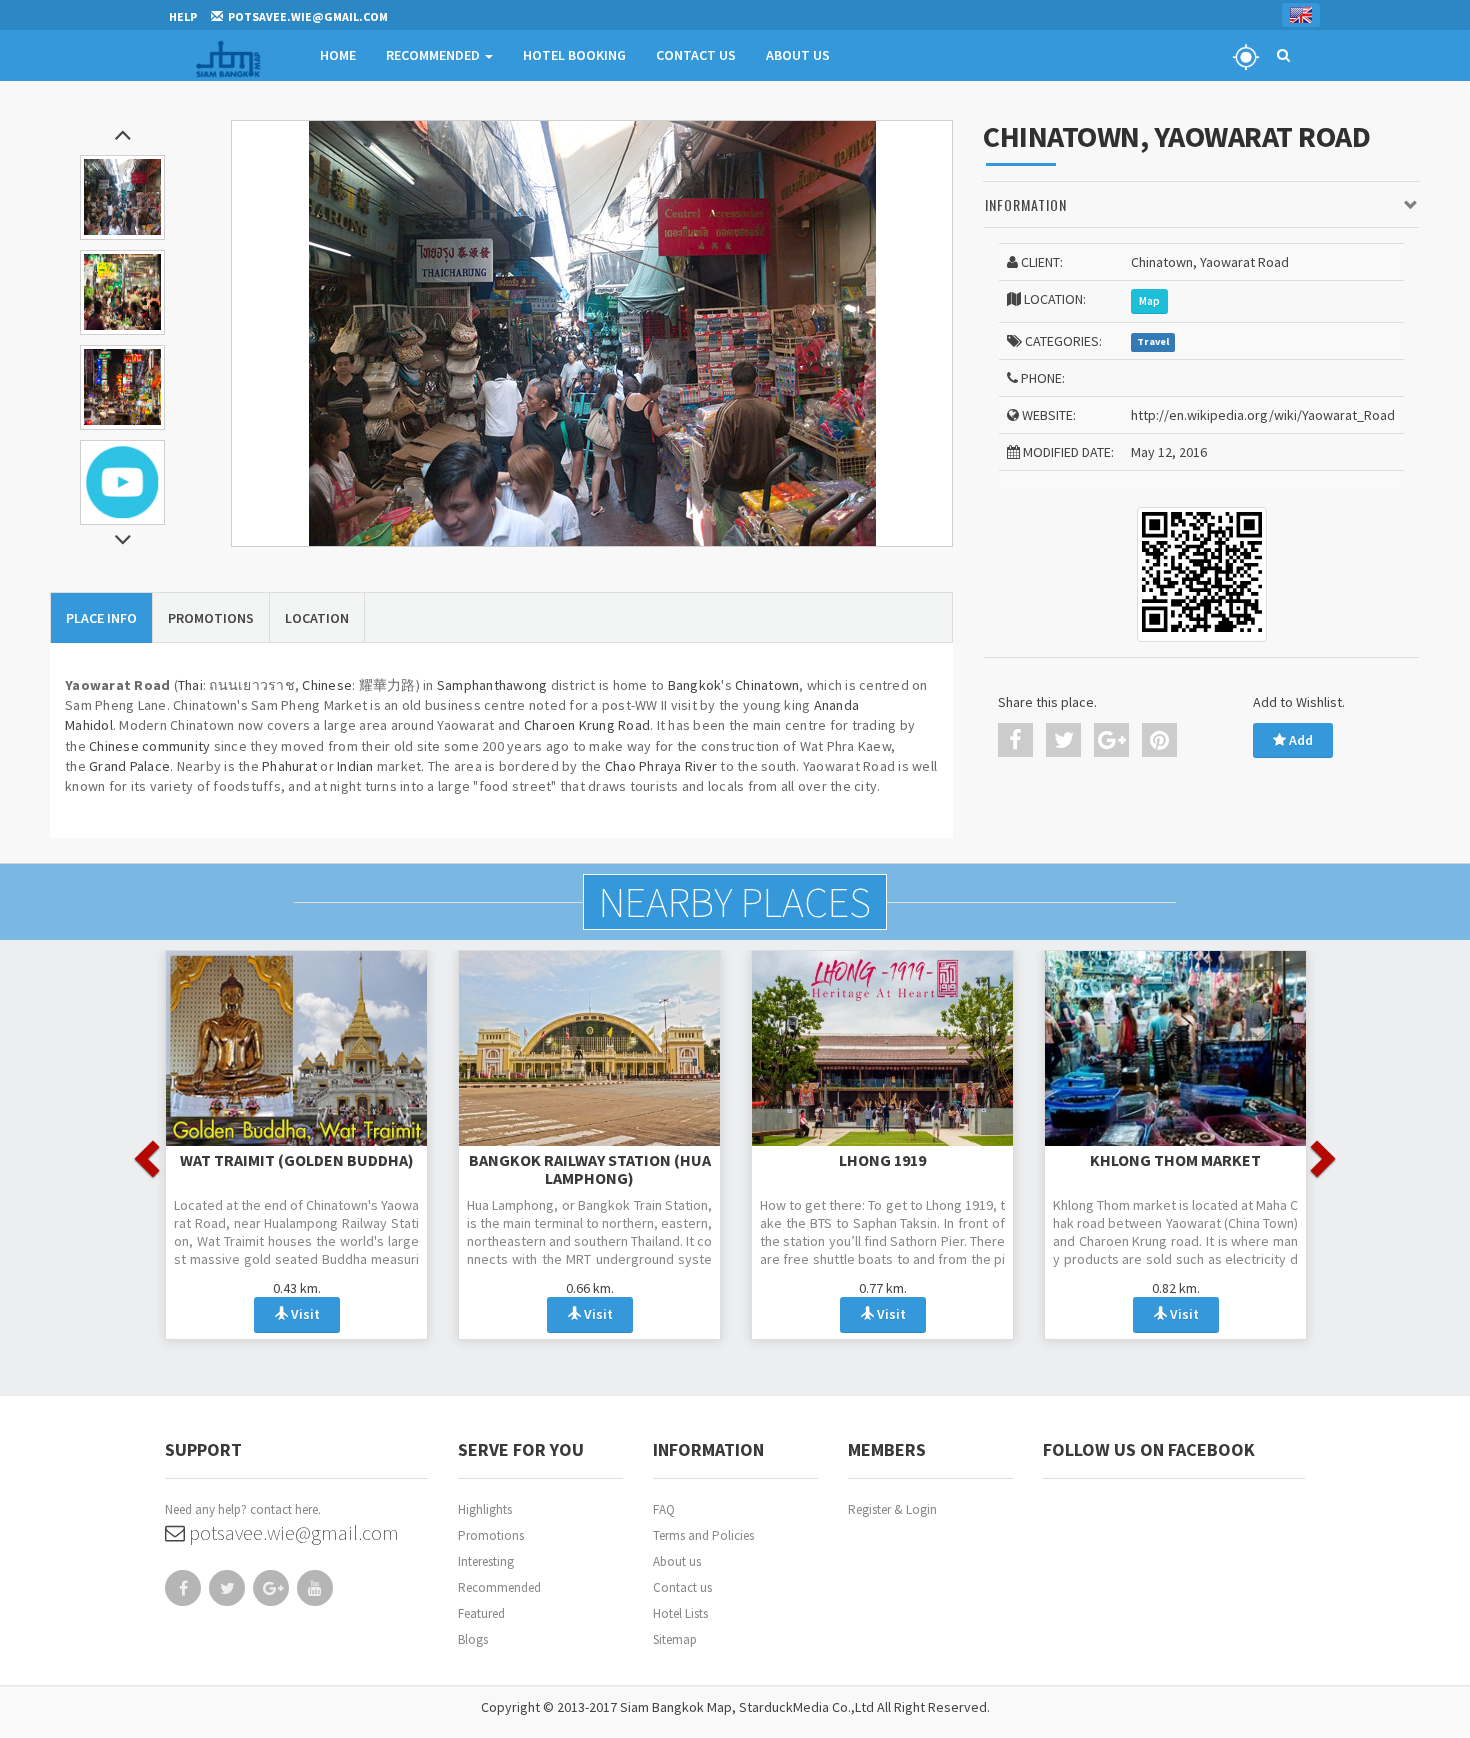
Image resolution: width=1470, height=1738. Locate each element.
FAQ (664, 1509)
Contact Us (696, 55)
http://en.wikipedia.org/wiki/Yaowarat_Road (1263, 415)
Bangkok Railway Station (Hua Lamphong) (590, 1169)
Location (317, 618)
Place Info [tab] (101, 618)
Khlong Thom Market (1175, 1160)
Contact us (682, 1587)
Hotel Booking (574, 55)
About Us (798, 55)
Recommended (434, 55)
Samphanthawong (492, 685)
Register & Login (892, 1509)
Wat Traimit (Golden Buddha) (297, 1160)
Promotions (491, 1535)
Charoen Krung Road (587, 725)
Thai (190, 685)
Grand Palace (129, 766)
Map (1149, 301)
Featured (481, 1613)
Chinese (327, 685)
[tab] (1201, 205)
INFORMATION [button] (1026, 204)
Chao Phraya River (661, 766)
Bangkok (695, 685)
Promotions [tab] (211, 618)
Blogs (473, 1639)
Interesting (486, 1561)
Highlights (485, 1509)
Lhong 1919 (882, 1160)
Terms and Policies (703, 1535)
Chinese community (149, 746)
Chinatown (767, 685)
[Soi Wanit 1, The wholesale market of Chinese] (592, 333)
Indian (355, 766)
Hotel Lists (680, 1613)
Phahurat (289, 766)
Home (338, 55)
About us (677, 1561)
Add (1299, 740)
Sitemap (675, 1639)
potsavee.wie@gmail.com (292, 1532)
